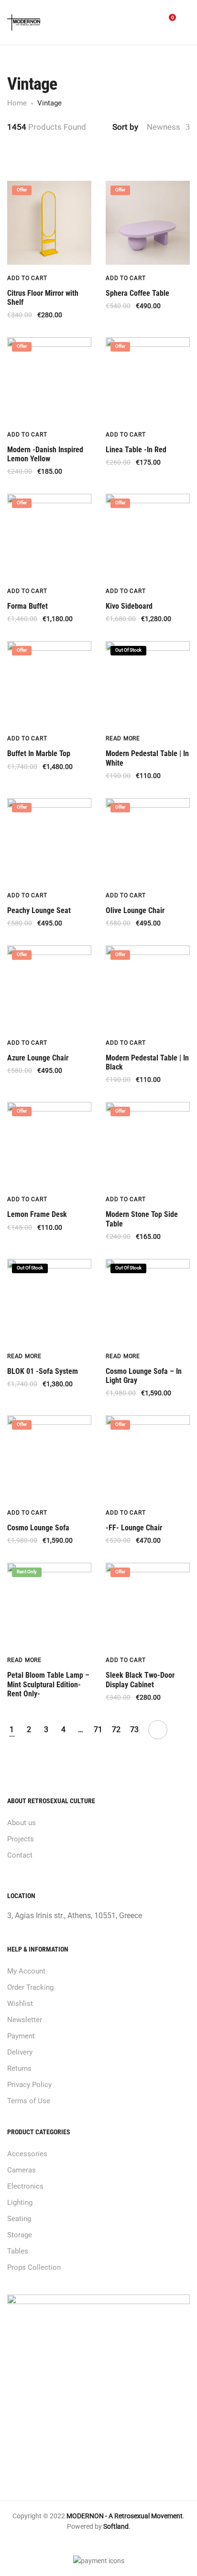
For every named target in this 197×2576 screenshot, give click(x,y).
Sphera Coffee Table (137, 293)
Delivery (20, 2052)
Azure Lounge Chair (38, 1058)
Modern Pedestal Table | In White (147, 758)
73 (134, 1730)
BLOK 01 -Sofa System (43, 1371)
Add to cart (27, 278)
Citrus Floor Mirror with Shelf (43, 298)
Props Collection (34, 2267)
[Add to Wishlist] (88, 278)
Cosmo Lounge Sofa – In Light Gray (144, 1376)
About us (22, 1823)
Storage (20, 2235)
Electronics (25, 2186)
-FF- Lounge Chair (134, 1528)
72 (116, 1730)
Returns (19, 2068)
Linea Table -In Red (136, 450)
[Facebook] (90, 2543)
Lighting (20, 2202)
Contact (20, 1855)
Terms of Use (29, 2101)
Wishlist (20, 2004)
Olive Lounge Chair (135, 910)
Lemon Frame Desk (37, 1214)
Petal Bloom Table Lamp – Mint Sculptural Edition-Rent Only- (48, 1684)
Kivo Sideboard (129, 606)
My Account (26, 1971)
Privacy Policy (29, 2085)
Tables (18, 2251)
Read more (123, 738)
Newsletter (25, 2020)
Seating (19, 2219)
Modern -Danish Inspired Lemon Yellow (45, 454)
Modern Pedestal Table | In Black (147, 1062)
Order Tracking (30, 1987)
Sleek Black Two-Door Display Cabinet (140, 1680)
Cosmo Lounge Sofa (38, 1528)
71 (98, 1730)
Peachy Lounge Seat (39, 910)
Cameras (22, 2170)
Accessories (27, 2154)
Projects (21, 1839)
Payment (21, 2036)
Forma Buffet (27, 606)
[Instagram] (107, 2543)
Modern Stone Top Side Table (142, 1219)
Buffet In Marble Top (39, 753)
